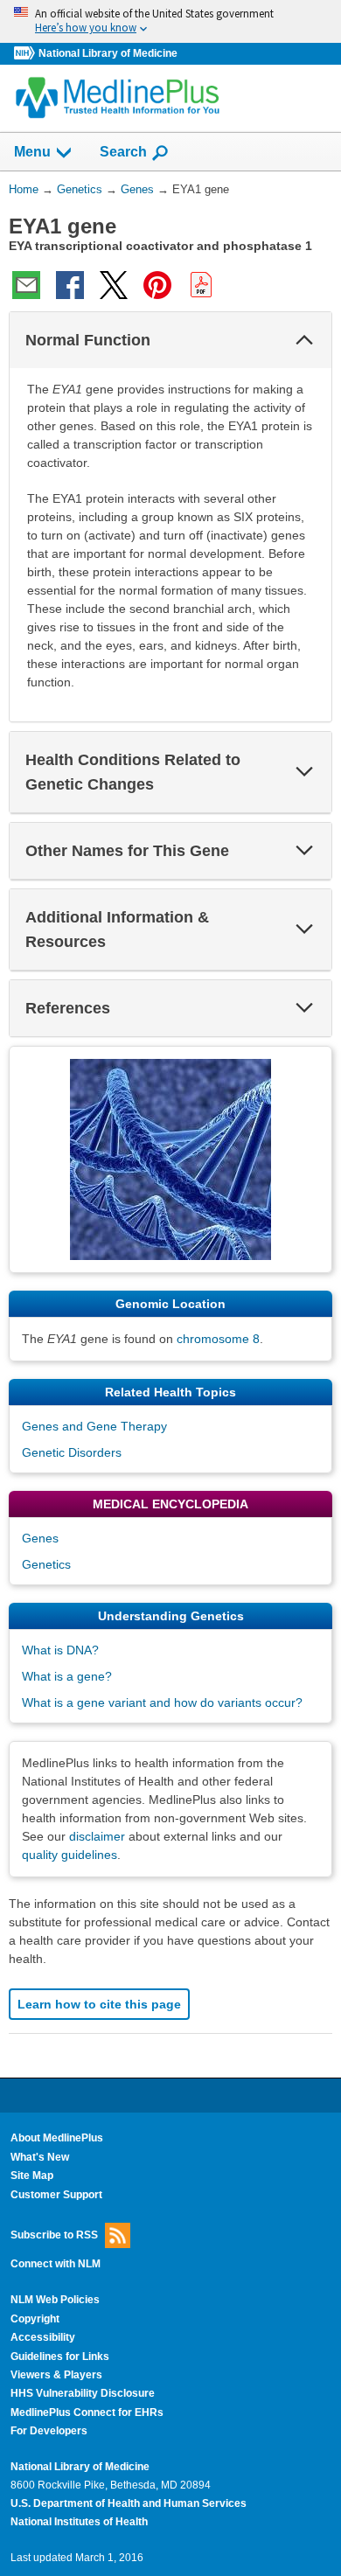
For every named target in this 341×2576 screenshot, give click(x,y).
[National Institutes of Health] (26, 54)
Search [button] (123, 151)
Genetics (46, 1564)
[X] (114, 285)
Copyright (35, 2319)
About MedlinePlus (57, 2138)
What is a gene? (67, 1676)
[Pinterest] (157, 285)
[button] (304, 340)
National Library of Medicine (108, 53)
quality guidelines (70, 1855)
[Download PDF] (201, 285)
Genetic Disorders (72, 1452)
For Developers (49, 2431)
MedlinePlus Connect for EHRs (87, 2412)
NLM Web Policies (55, 2300)
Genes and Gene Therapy (94, 1426)
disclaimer (97, 1836)
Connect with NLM (56, 2264)
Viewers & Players (56, 2375)
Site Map (32, 2176)
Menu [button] (32, 152)
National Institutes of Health (79, 2522)
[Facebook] (70, 285)
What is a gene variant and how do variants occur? (162, 1702)
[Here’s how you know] (170, 21)
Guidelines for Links (60, 2357)
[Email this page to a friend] (26, 285)
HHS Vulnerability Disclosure (83, 2393)
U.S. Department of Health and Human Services (129, 2503)
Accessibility (43, 2337)
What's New (40, 2157)
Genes (40, 1538)
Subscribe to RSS (54, 2235)
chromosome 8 (218, 1339)
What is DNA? (60, 1650)
